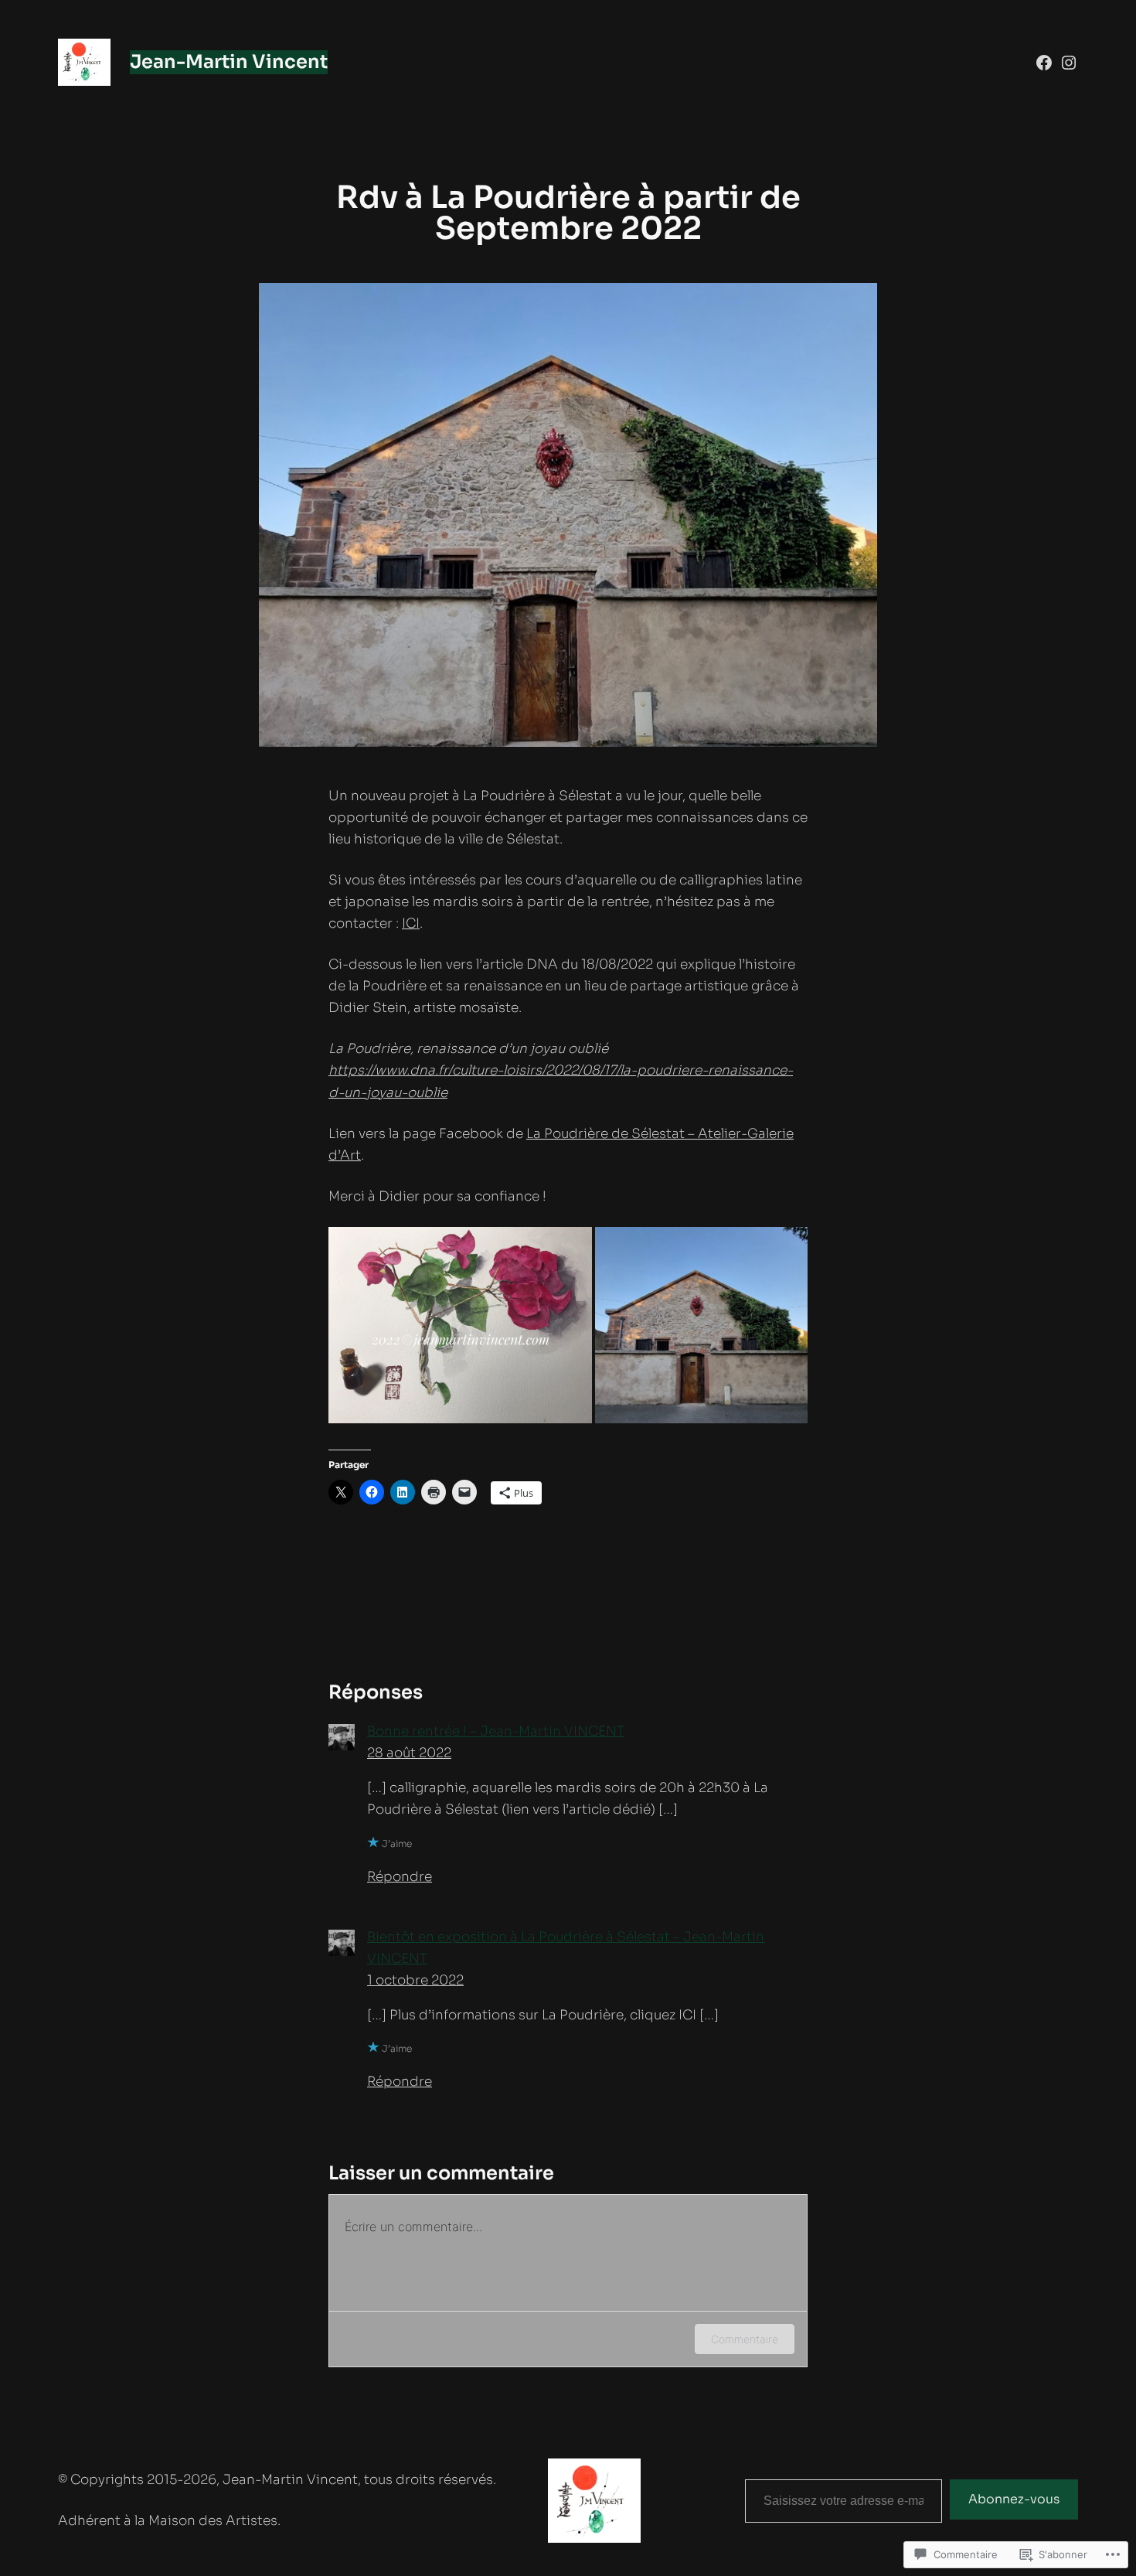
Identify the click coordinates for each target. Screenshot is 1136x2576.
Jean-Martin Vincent (229, 62)
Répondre (400, 1877)
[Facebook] (1044, 63)
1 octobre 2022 (415, 1980)
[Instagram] (1069, 63)
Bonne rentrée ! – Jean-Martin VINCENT (496, 1731)
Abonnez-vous (1014, 2499)
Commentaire (745, 2339)
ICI (411, 923)
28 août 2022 (409, 1753)
